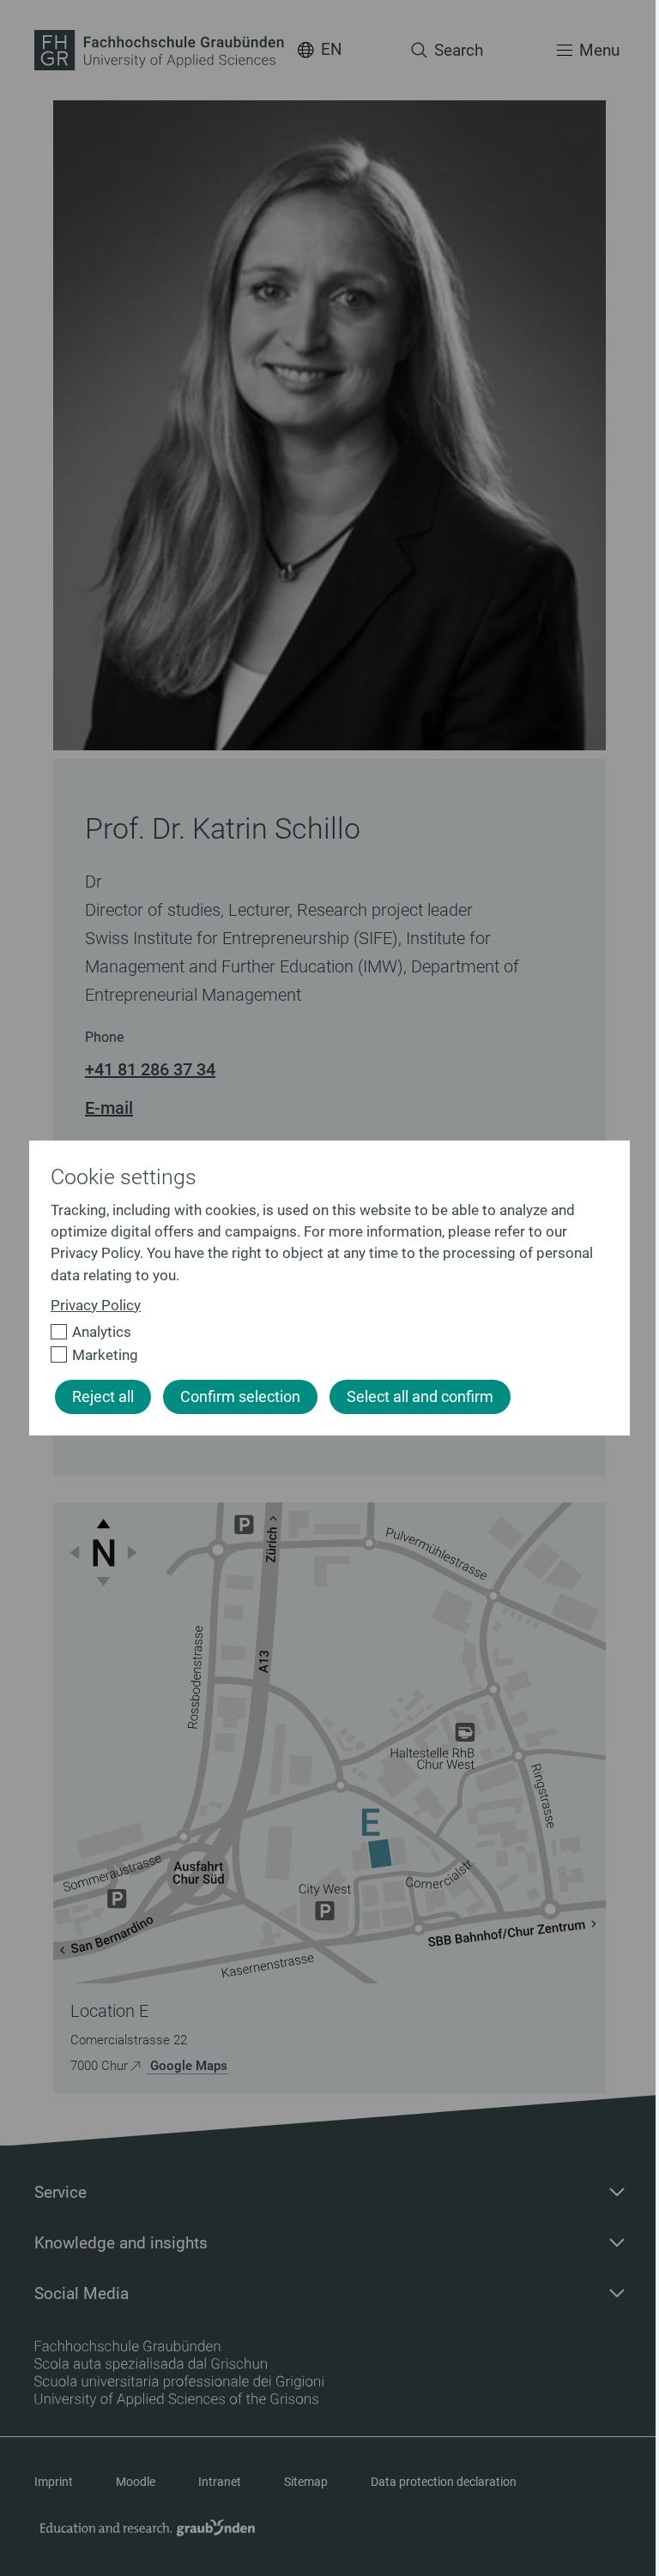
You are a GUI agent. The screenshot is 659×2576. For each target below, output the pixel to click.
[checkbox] (322, 1332)
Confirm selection (240, 1397)
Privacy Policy (96, 1305)
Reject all (103, 1397)
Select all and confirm (420, 1397)
